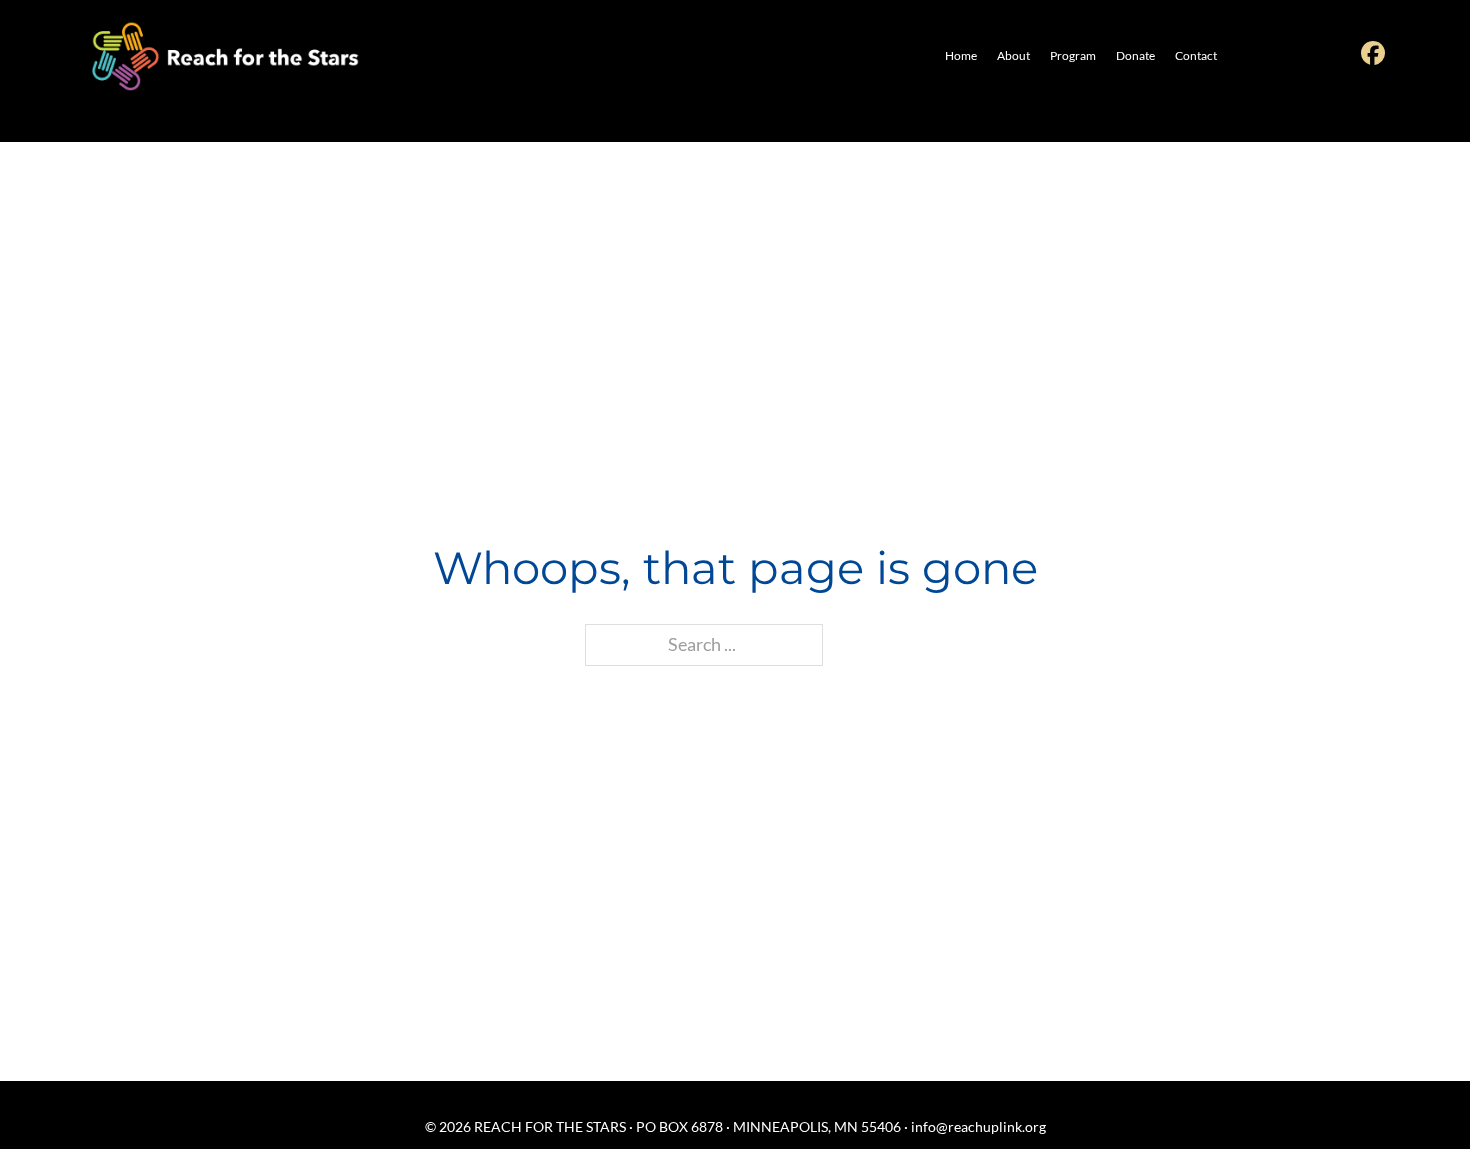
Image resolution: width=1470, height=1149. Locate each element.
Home (961, 55)
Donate (1135, 55)
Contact (1196, 55)
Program (1073, 55)
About (1013, 55)
